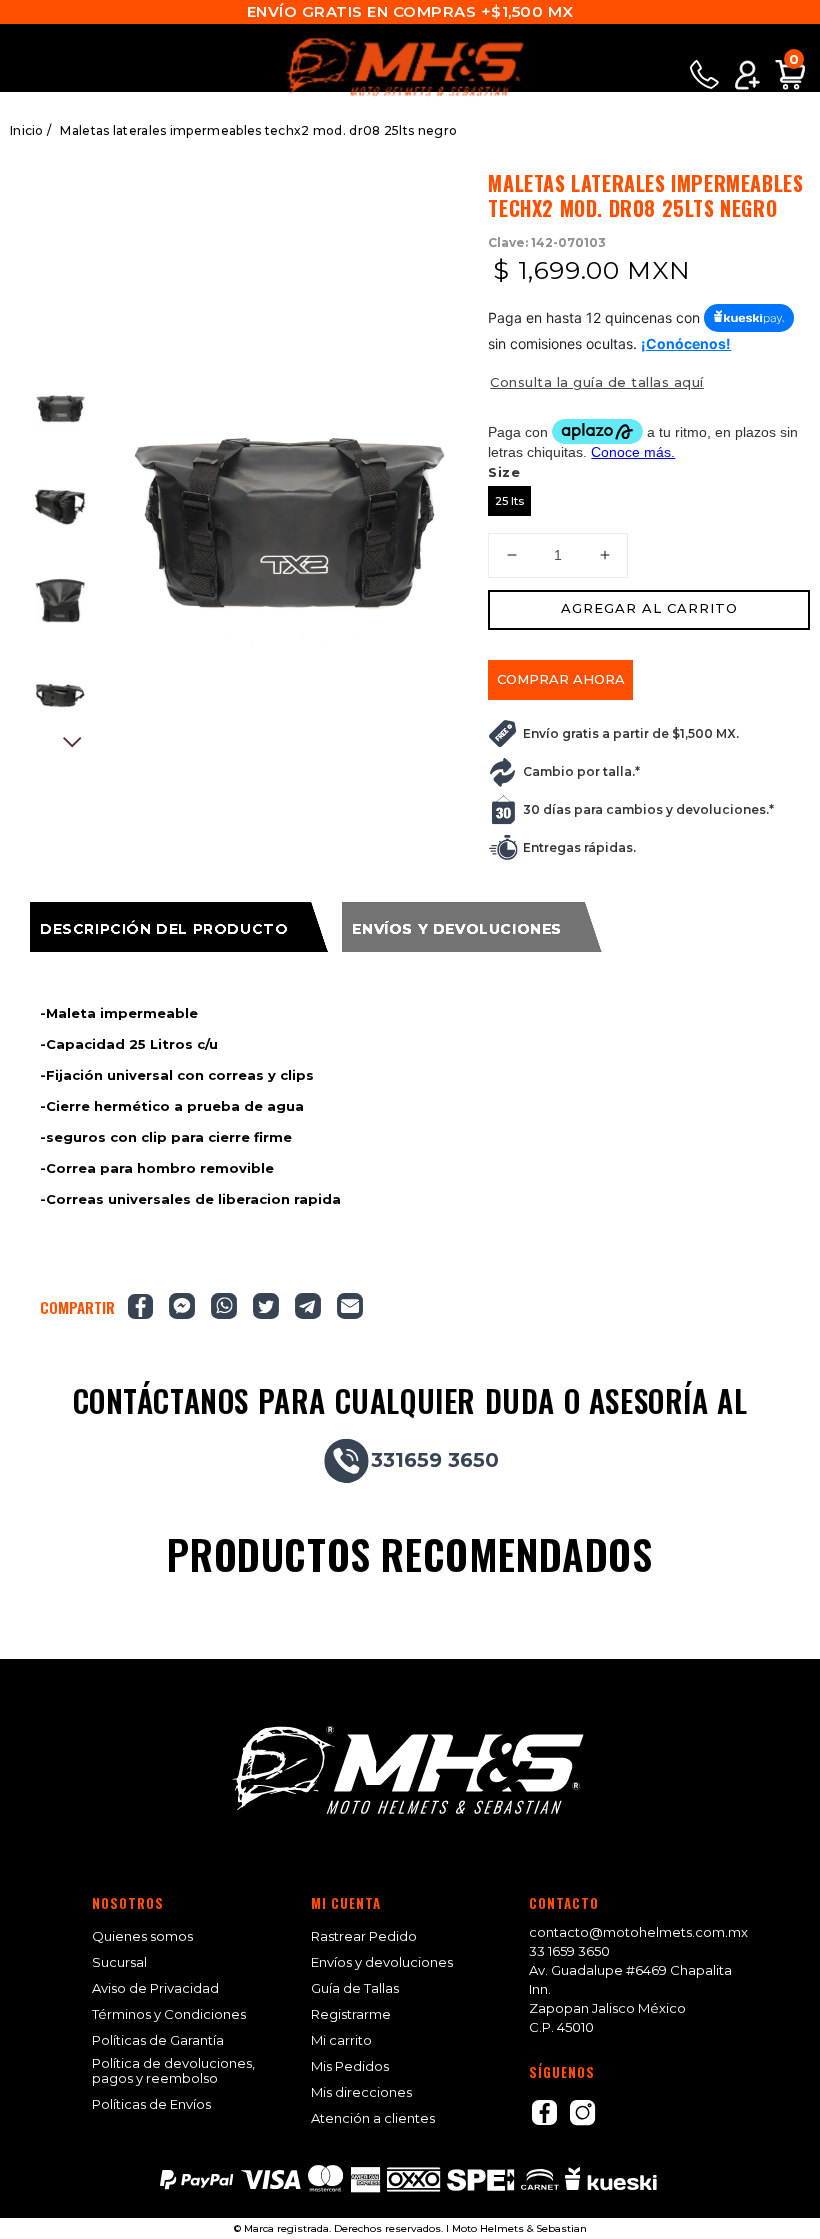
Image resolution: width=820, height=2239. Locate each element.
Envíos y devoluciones (382, 1962)
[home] (410, 67)
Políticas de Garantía (158, 2040)
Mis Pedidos (350, 2066)
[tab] (179, 927)
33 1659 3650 (569, 1951)
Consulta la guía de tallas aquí (597, 382)
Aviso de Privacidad (155, 1988)
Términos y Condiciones (169, 2014)
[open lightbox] (286, 512)
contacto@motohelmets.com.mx (638, 1932)
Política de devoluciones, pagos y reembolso (173, 2071)
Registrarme (351, 2014)
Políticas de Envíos (151, 2104)
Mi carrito (341, 2040)
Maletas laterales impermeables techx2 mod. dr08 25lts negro (258, 130)
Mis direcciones (361, 2092)
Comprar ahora (561, 679)
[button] (18, 50)
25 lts (509, 501)
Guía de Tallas (355, 1988)
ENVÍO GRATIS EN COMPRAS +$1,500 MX (410, 11)
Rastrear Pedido (364, 1936)
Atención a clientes (373, 2118)
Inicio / (30, 130)
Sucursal (119, 1962)
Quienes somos (142, 1936)
